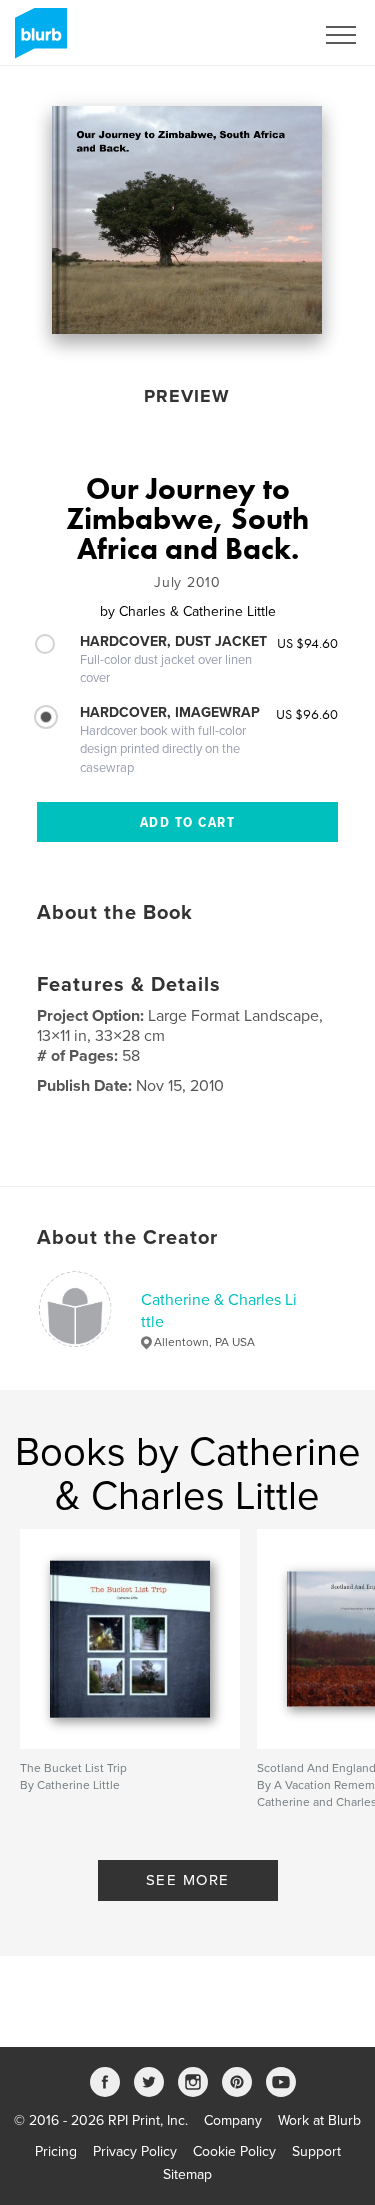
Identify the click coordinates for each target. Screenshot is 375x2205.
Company (233, 2120)
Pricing (56, 2151)
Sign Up (263, 35)
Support (316, 2151)
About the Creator (127, 1238)
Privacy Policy (135, 2151)
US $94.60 (307, 643)
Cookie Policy (234, 2151)
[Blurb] (37, 41)
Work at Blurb (319, 2120)
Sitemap (187, 2174)
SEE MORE (188, 1880)
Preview (187, 396)
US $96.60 (307, 714)
